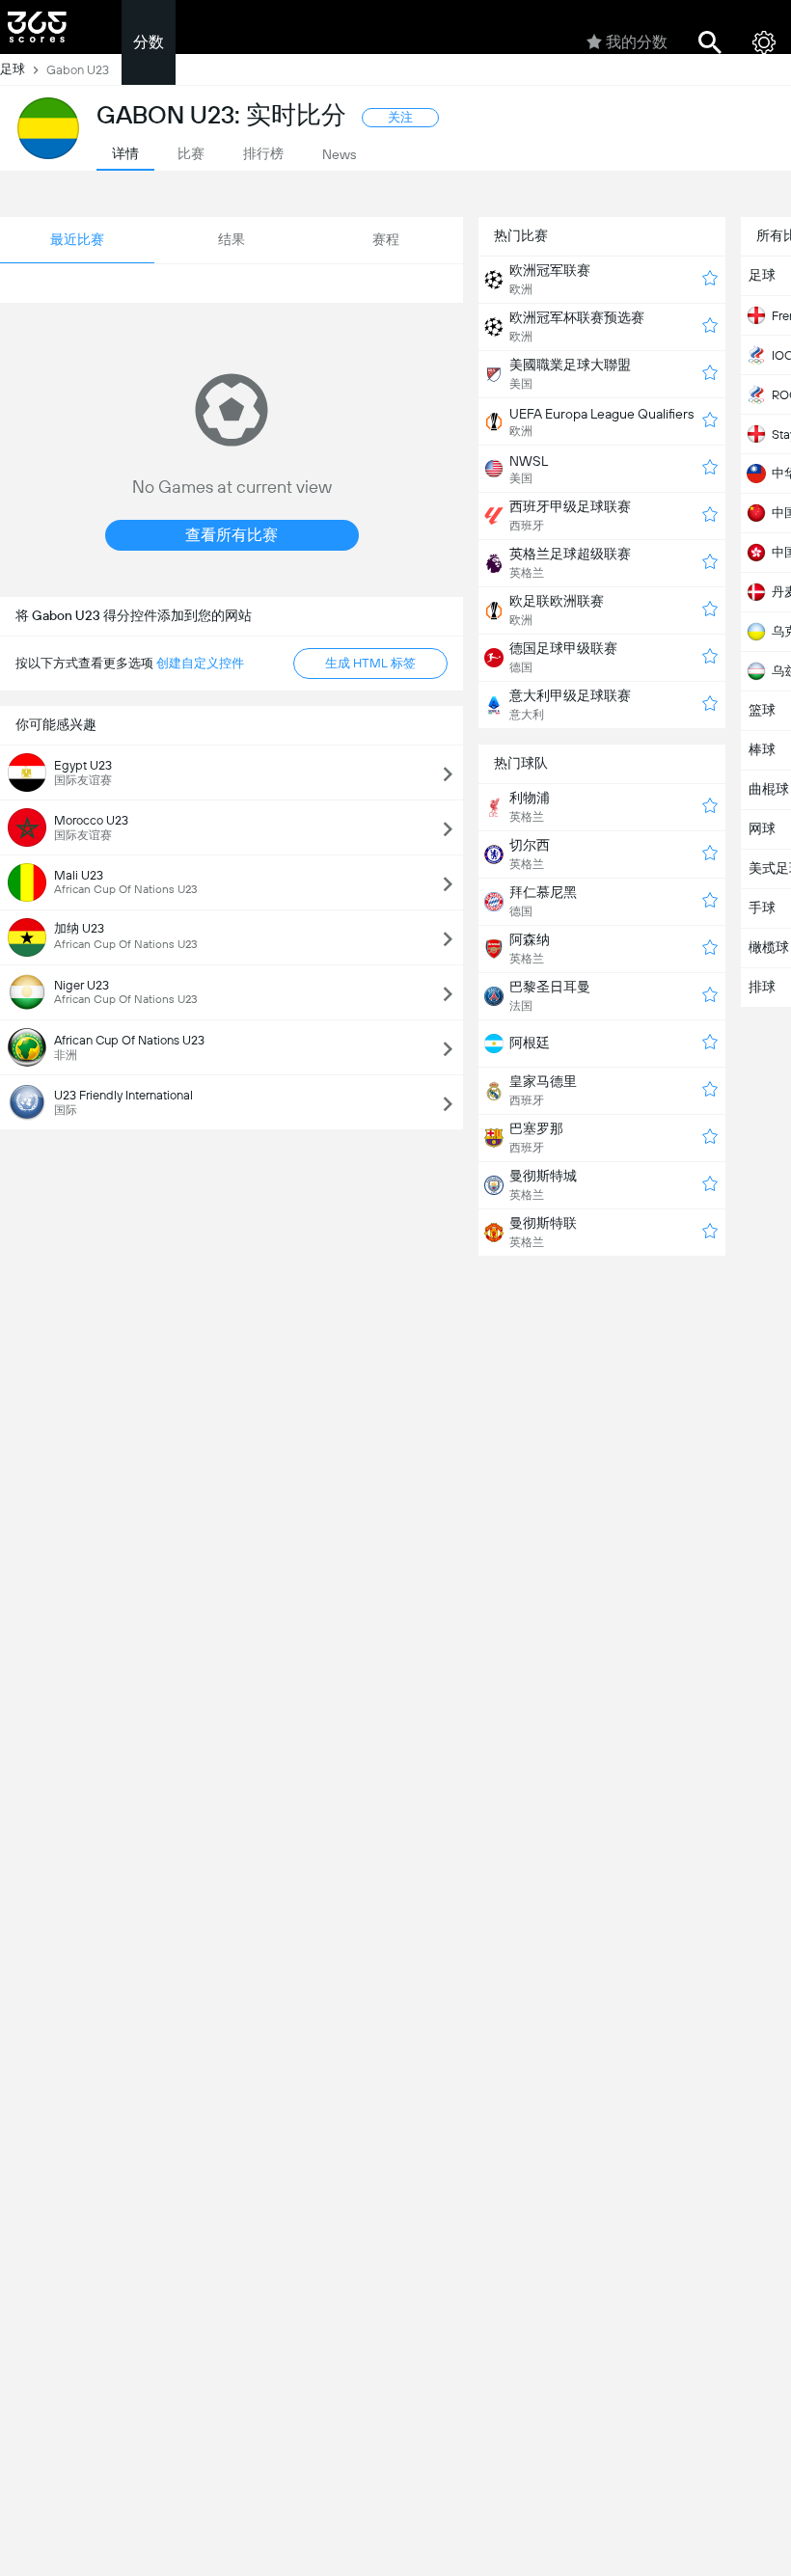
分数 (149, 42)
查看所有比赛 (232, 535)
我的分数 (637, 42)
